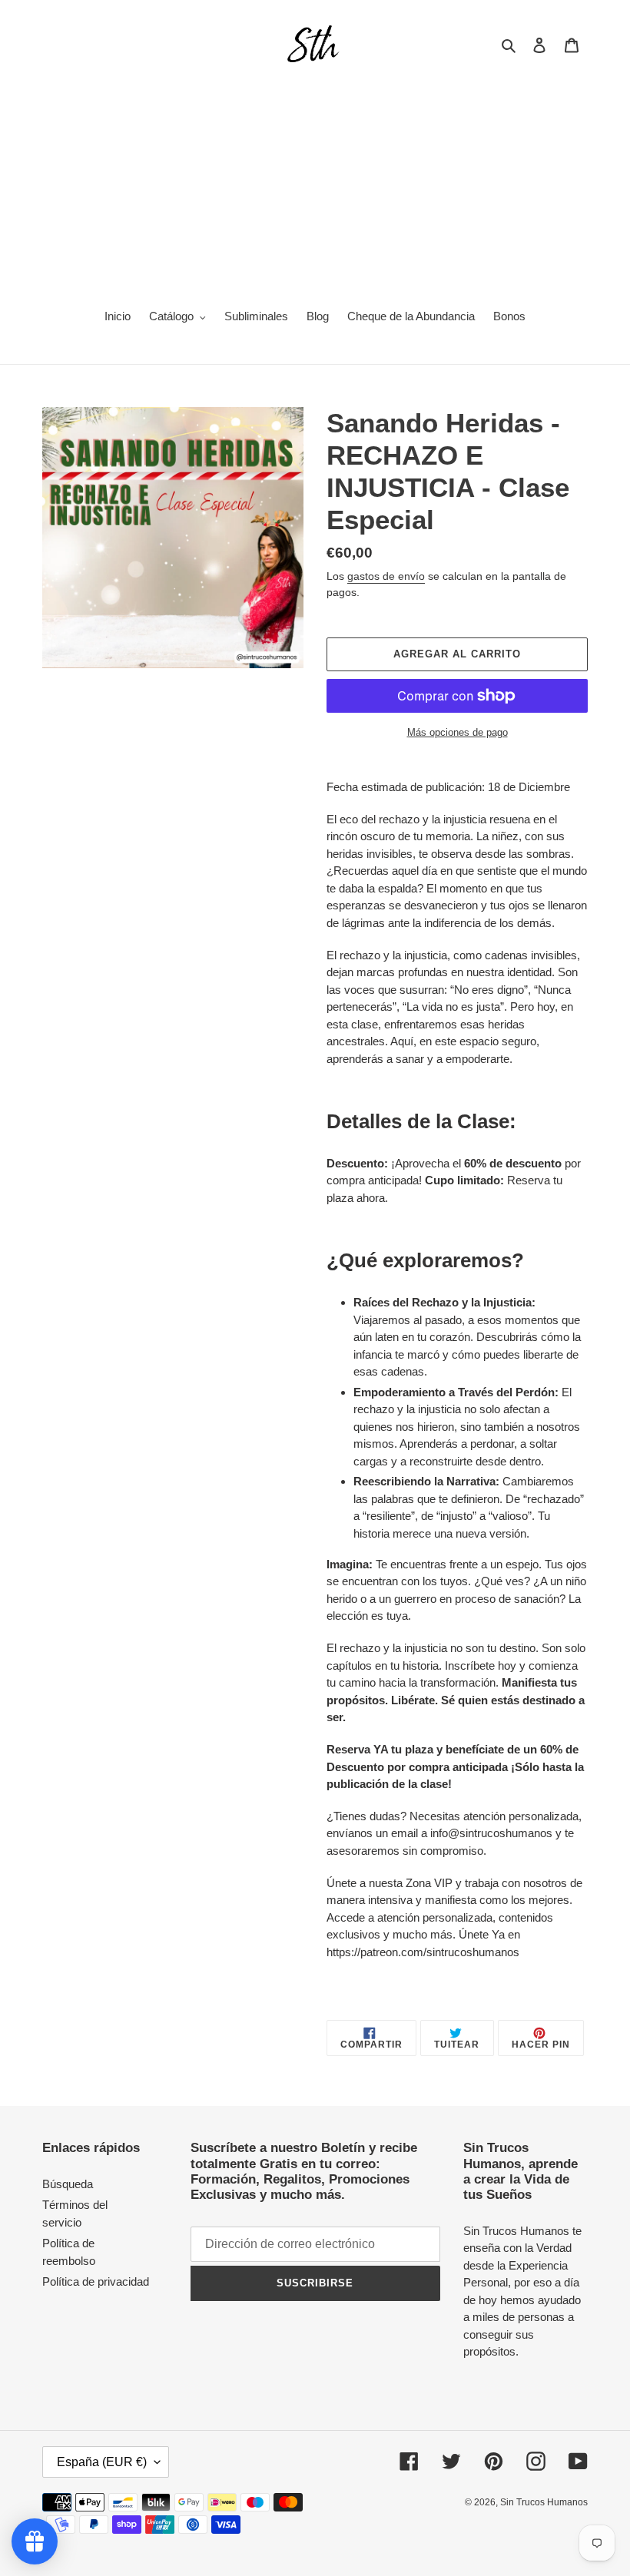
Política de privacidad (96, 2281)
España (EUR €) (102, 2462)
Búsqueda (68, 2184)
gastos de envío (386, 576)
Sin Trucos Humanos (544, 2502)
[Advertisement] (315, 181)
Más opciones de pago (458, 732)
